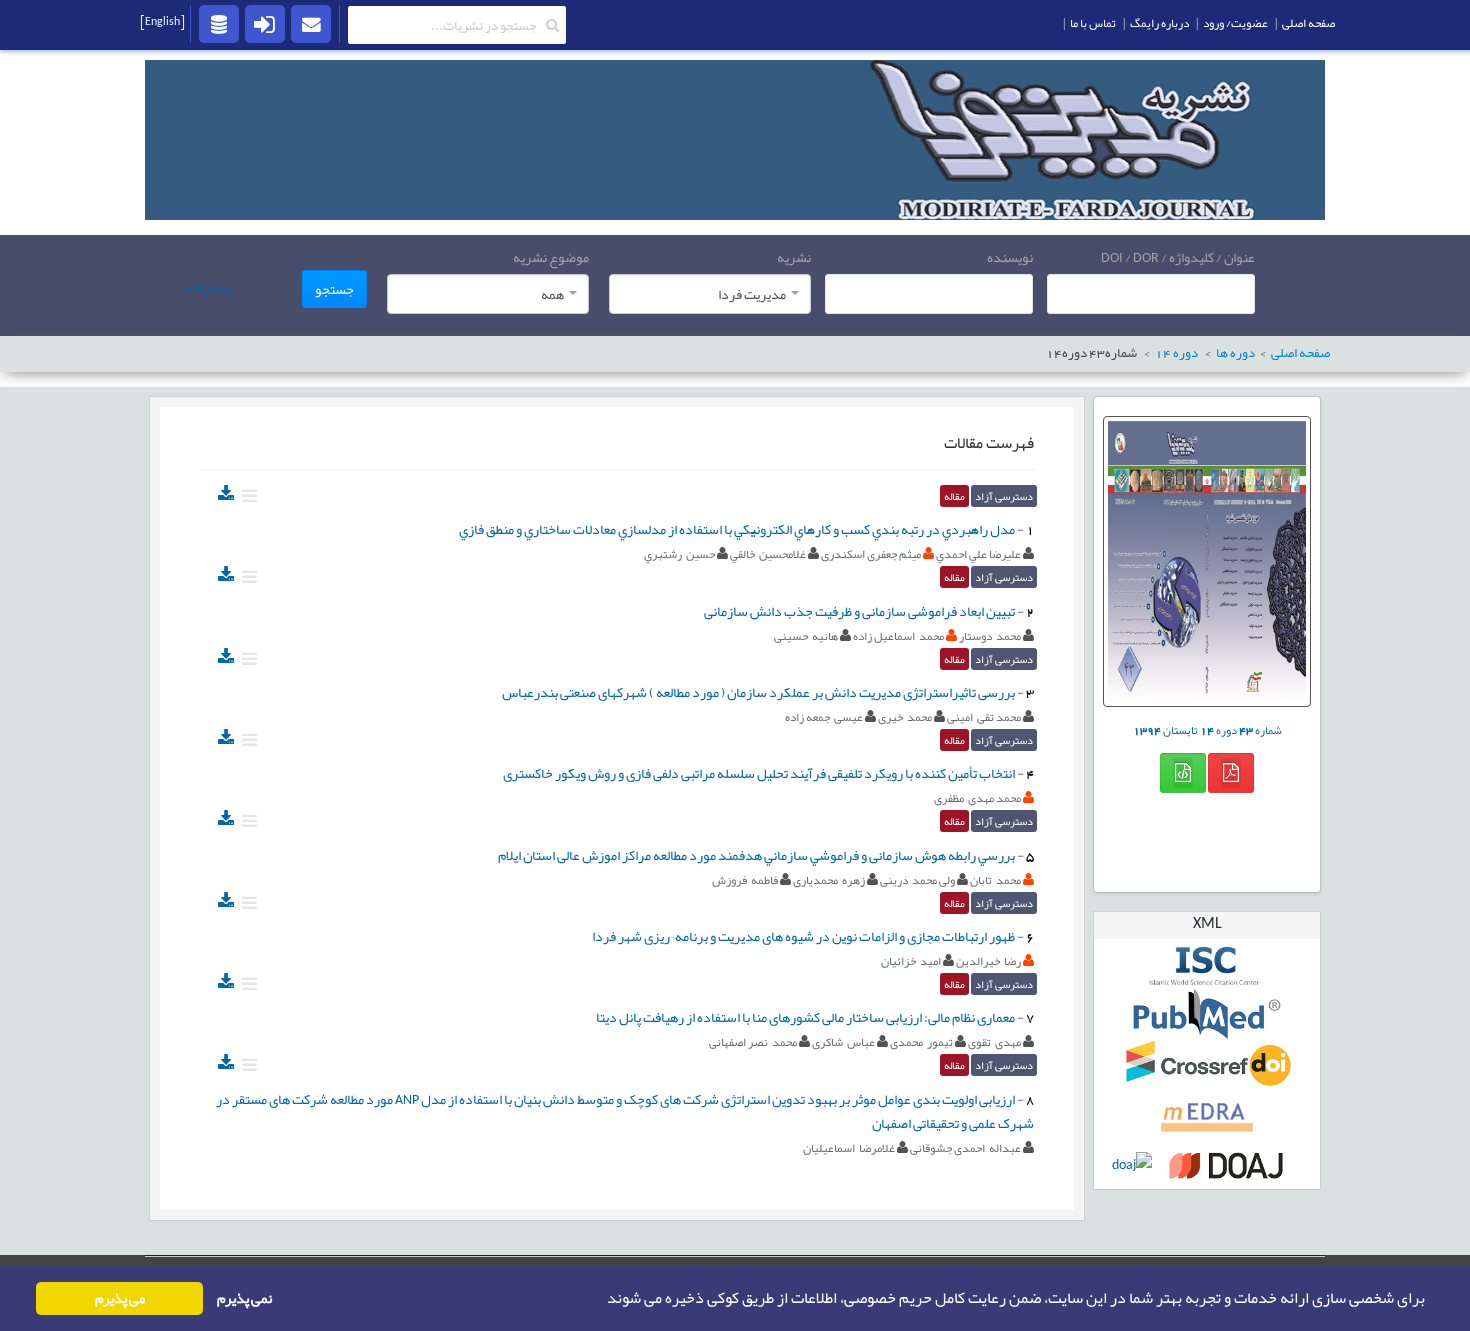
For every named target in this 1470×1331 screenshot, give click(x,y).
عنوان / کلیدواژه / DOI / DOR (1178, 257)
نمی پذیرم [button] (244, 1298)
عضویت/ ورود (1235, 23)
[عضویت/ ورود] (265, 23)
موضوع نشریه (551, 257)
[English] (162, 21)
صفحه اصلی (1308, 23)
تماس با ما (1093, 23)
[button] (601, 1299)
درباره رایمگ (1159, 23)
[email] (311, 23)
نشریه (794, 257)
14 (1176, 353)
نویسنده (1010, 257)
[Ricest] (219, 23)
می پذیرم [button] (120, 1298)
